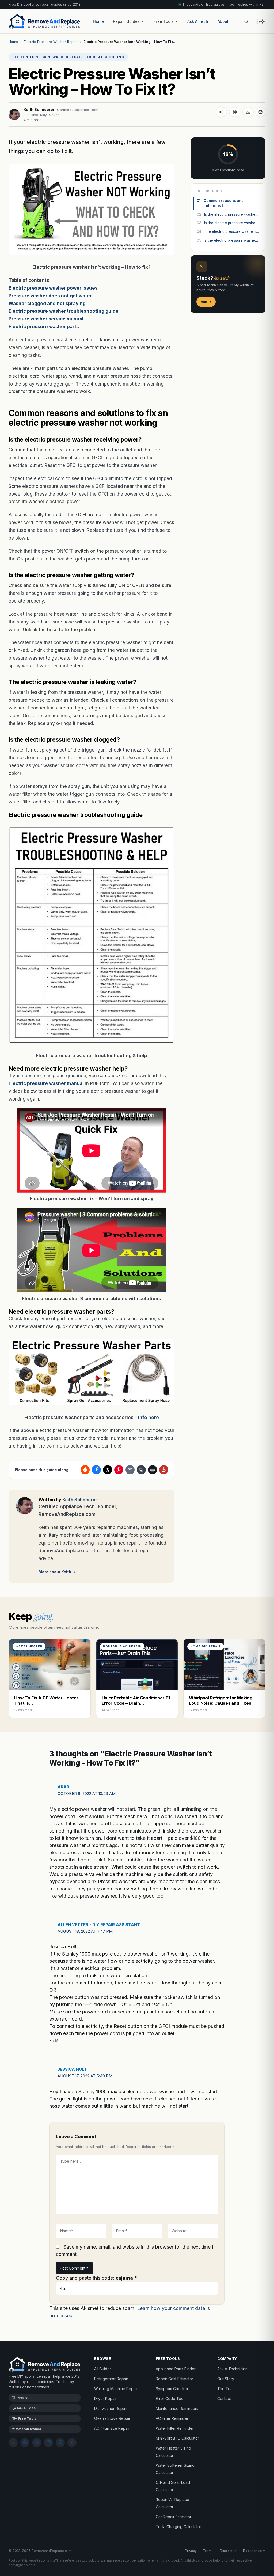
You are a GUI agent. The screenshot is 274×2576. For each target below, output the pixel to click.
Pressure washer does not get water (50, 296)
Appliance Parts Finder (176, 2369)
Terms (208, 2551)
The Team (226, 2389)
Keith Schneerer (39, 109)
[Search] (246, 21)
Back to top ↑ (254, 2551)
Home (98, 21)
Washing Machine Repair (116, 2389)
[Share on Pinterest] (119, 1470)
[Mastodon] (60, 2443)
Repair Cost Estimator (174, 2379)
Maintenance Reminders (177, 2408)
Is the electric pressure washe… (227, 214)
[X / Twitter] (13, 2443)
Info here (149, 1418)
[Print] (235, 112)
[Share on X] (108, 1470)
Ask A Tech (198, 21)
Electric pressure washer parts (44, 327)
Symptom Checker (172, 2389)
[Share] (221, 112)
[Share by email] (130, 1470)
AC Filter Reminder (172, 2418)
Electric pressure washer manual (46, 1083)
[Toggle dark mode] (260, 21)
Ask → (206, 302)
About (223, 21)
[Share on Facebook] (96, 1470)
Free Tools (164, 21)
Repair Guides (126, 21)
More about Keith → (57, 1572)
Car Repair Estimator (174, 2517)
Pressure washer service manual (46, 319)
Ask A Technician (232, 2369)
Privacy (191, 2551)
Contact (224, 2399)
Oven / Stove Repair (112, 2418)
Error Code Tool (170, 2399)
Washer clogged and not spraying (47, 304)
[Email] (261, 112)
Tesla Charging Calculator (178, 2527)
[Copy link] (141, 1470)
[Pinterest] (37, 2443)
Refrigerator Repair (111, 2379)
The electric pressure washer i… (228, 231)
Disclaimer (228, 2551)
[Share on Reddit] (85, 1470)
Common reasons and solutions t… (220, 203)
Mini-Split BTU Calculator (177, 2438)
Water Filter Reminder (175, 2428)
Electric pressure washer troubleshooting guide (64, 311)
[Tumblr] (72, 2443)
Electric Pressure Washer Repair (51, 42)
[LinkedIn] (48, 2443)
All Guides (103, 2369)
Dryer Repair (105, 2399)
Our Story (226, 2379)
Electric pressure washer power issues (53, 288)
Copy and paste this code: (96, 2278)
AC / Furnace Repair (112, 2428)
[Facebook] (25, 2443)
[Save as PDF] (248, 112)
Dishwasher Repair (111, 2408)
